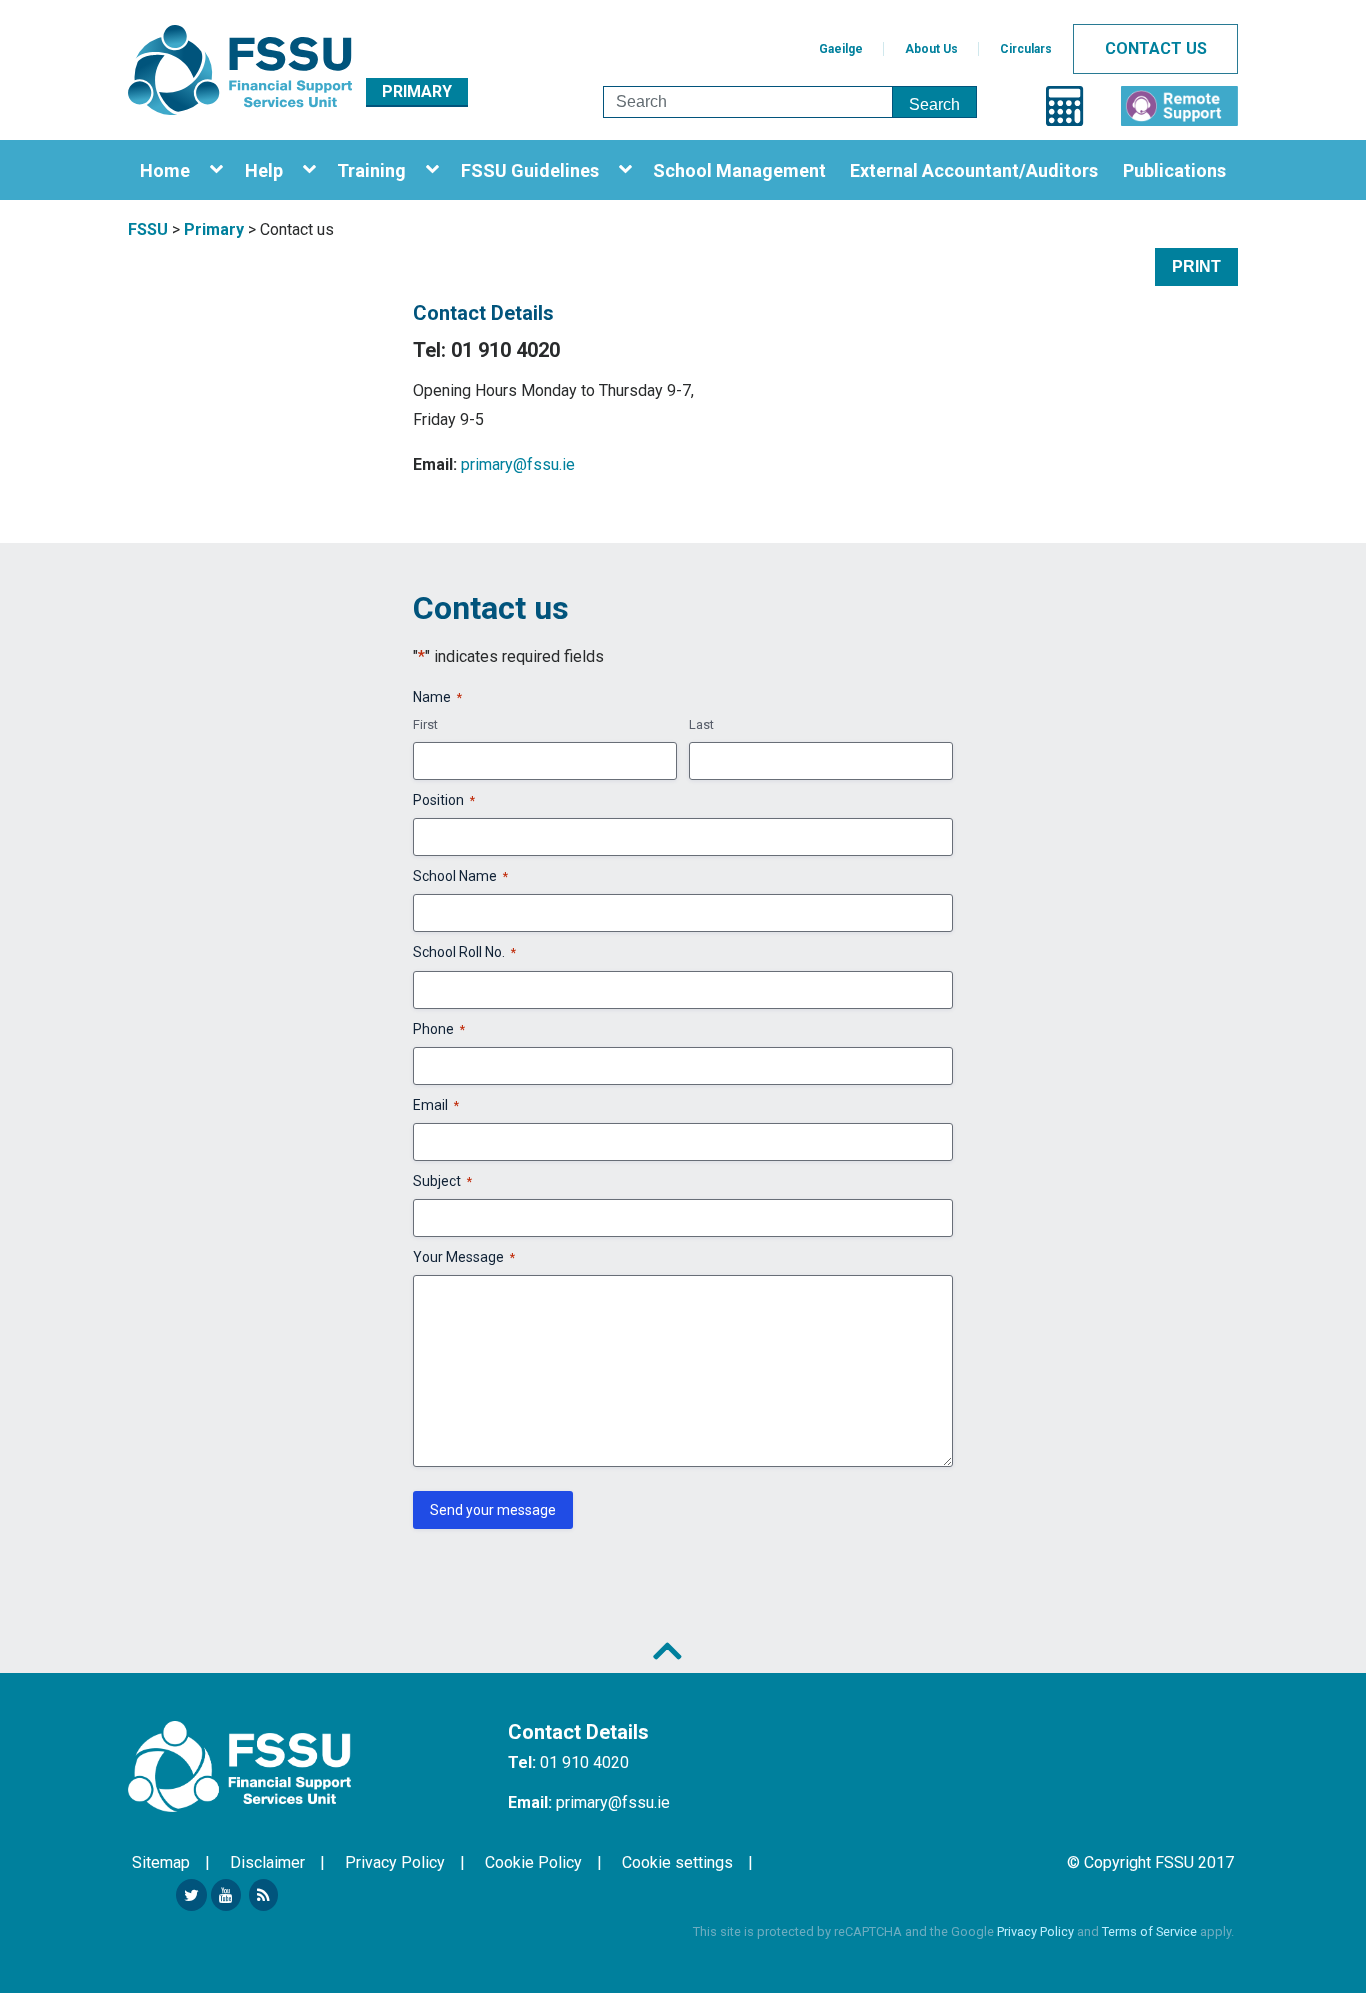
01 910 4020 (584, 1762)
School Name (460, 876)
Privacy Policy (395, 1862)
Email (436, 1105)
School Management (739, 170)
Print (1196, 266)
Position (444, 800)
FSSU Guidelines (530, 170)
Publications (1174, 170)
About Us (931, 49)
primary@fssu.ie (518, 464)
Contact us (1156, 48)
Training (371, 170)
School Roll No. (464, 952)
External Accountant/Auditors (974, 170)
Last (701, 724)
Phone (439, 1029)
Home (165, 170)
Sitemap (161, 1862)
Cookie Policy (533, 1862)
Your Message (464, 1257)
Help (264, 170)
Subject (442, 1181)
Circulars (1026, 49)
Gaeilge (841, 49)
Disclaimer (267, 1862)
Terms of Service (1149, 1931)
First (425, 724)
